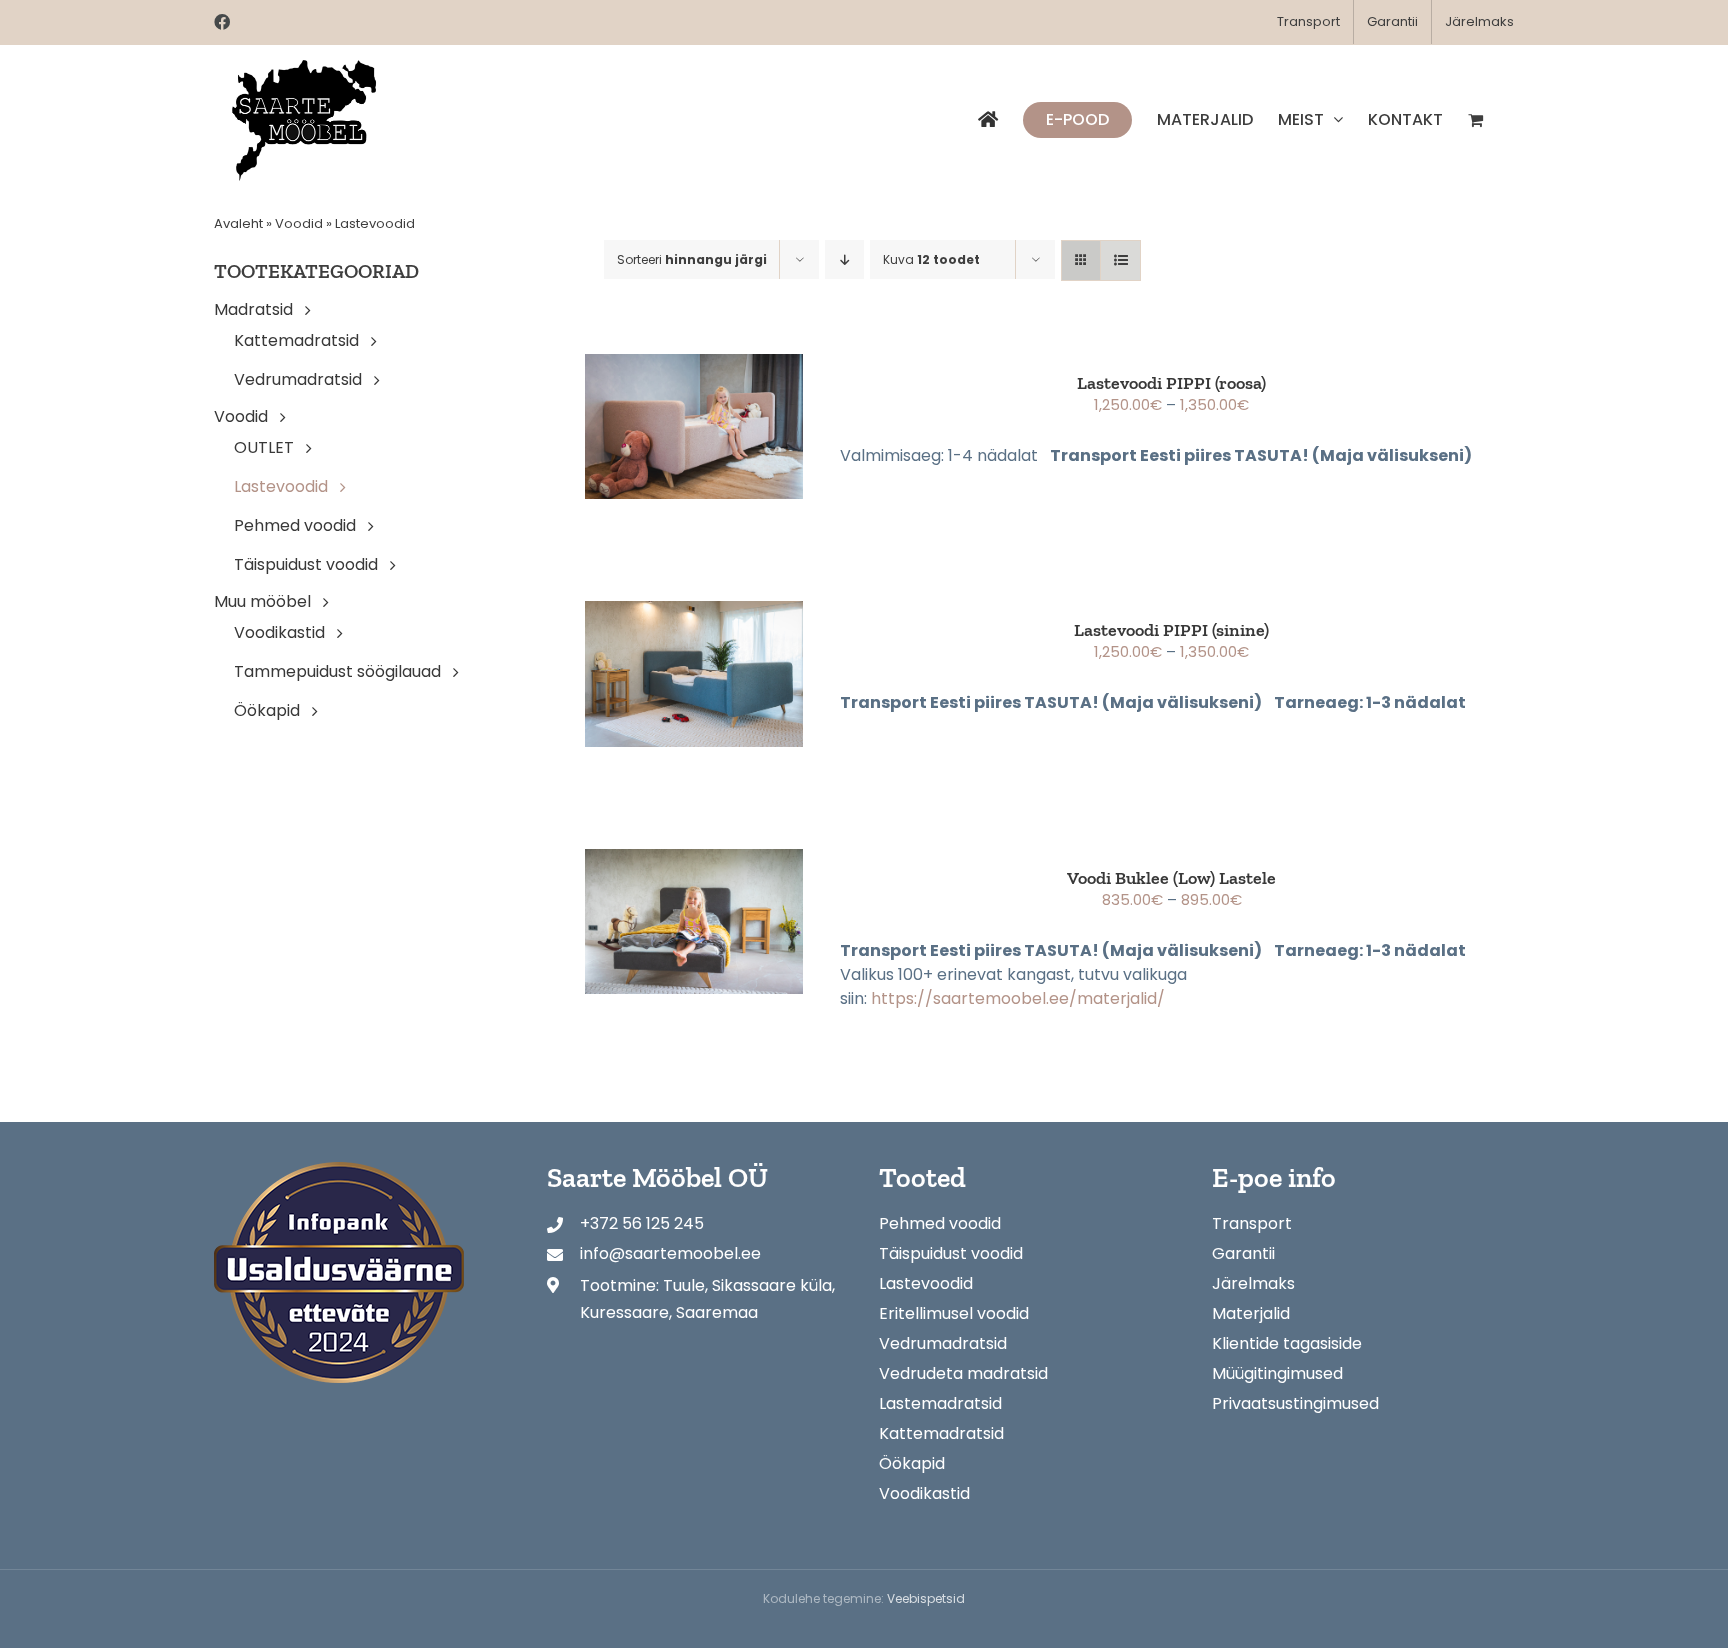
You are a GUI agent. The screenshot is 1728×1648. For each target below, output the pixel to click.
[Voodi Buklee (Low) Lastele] (694, 921)
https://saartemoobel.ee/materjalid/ (1018, 998)
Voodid (299, 223)
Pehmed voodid (295, 525)
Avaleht (238, 223)
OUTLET (264, 447)
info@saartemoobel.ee (670, 1253)
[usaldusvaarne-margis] (339, 1169)
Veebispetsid (926, 1598)
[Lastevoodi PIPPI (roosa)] (694, 426)
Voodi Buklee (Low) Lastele (1171, 878)
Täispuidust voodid (306, 564)
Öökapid (267, 710)
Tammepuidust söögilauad (337, 671)
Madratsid (253, 309)
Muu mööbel (262, 601)
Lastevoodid (281, 486)
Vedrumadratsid (298, 379)
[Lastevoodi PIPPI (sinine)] (694, 673)
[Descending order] (844, 259)
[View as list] (1120, 260)
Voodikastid (279, 632)
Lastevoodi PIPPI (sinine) (1171, 630)
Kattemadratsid (296, 340)
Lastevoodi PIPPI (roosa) (1171, 383)
